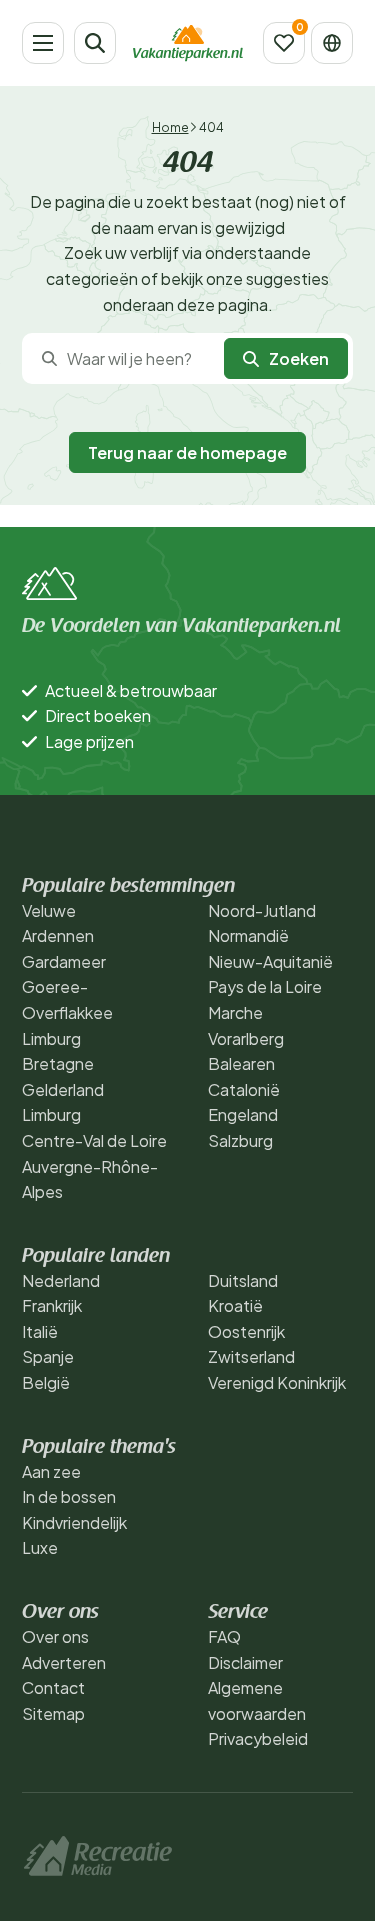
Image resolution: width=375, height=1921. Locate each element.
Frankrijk (52, 1305)
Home (170, 127)
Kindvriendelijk (74, 1522)
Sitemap (53, 1713)
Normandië (248, 935)
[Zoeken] (95, 43)
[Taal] (332, 43)
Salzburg (240, 1140)
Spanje (48, 1356)
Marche (235, 1012)
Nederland (61, 1280)
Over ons (55, 1636)
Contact (53, 1687)
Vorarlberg (246, 1038)
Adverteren (64, 1662)
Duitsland (243, 1280)
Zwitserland (251, 1356)
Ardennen (58, 935)
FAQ (224, 1636)
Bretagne (58, 1063)
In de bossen (69, 1496)
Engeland (243, 1114)
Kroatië (235, 1305)
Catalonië (244, 1089)
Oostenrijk (246, 1331)
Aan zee (51, 1471)
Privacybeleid (258, 1738)
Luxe (40, 1547)
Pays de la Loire (265, 986)
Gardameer (64, 961)
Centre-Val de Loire (94, 1140)
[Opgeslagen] (284, 43)
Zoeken (299, 358)
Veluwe (49, 910)
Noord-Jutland (262, 910)
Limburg (51, 1038)
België (46, 1382)
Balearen (241, 1063)
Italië (40, 1331)
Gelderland (63, 1089)
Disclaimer (245, 1662)
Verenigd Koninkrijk (277, 1382)
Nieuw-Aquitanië (270, 961)
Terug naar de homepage (187, 452)
